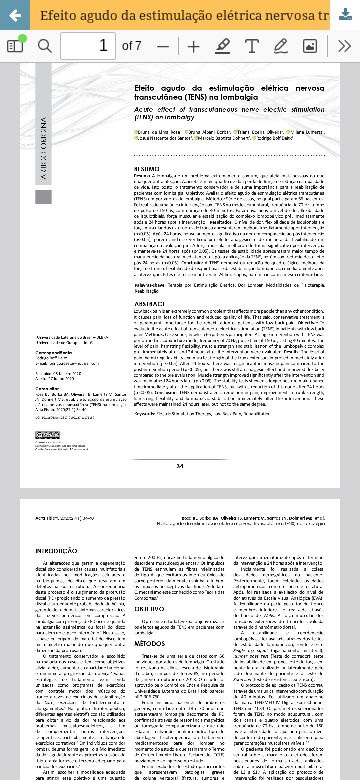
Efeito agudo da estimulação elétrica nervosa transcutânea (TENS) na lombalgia (200, 15)
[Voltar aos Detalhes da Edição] (15, 15)
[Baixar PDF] (345, 15)
